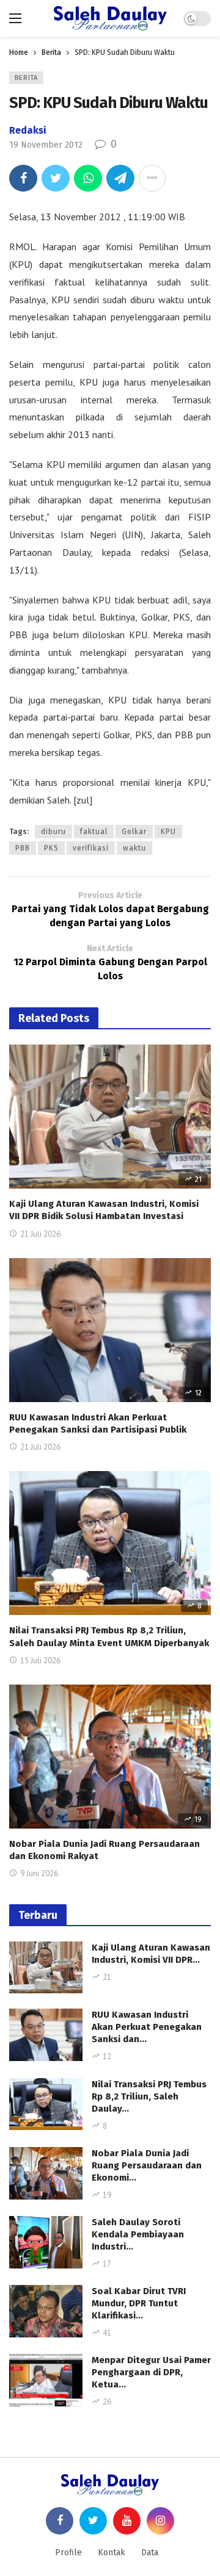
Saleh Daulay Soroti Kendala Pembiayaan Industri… (138, 2234)
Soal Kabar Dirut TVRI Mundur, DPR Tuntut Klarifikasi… (139, 2303)
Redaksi (28, 130)
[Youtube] (127, 2521)
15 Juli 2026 (40, 1660)
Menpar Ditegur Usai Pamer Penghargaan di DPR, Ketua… (151, 2372)
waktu (134, 848)
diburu (53, 832)
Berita (26, 78)
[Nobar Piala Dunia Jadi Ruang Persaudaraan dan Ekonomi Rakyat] (110, 1757)
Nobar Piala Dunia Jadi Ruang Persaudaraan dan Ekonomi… (147, 2165)
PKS (51, 848)
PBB (23, 848)
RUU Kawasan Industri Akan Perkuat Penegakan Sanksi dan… (147, 2027)
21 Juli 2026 (40, 1234)
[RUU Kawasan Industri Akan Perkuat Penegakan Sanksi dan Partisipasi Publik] (110, 1330)
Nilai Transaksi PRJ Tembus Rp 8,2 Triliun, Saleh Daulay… (149, 2096)
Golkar (134, 832)
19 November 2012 (46, 145)
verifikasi (91, 848)
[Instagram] (160, 2521)
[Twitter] (93, 2521)
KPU (168, 832)
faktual (94, 832)
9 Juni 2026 (39, 1873)
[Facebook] (60, 2521)
